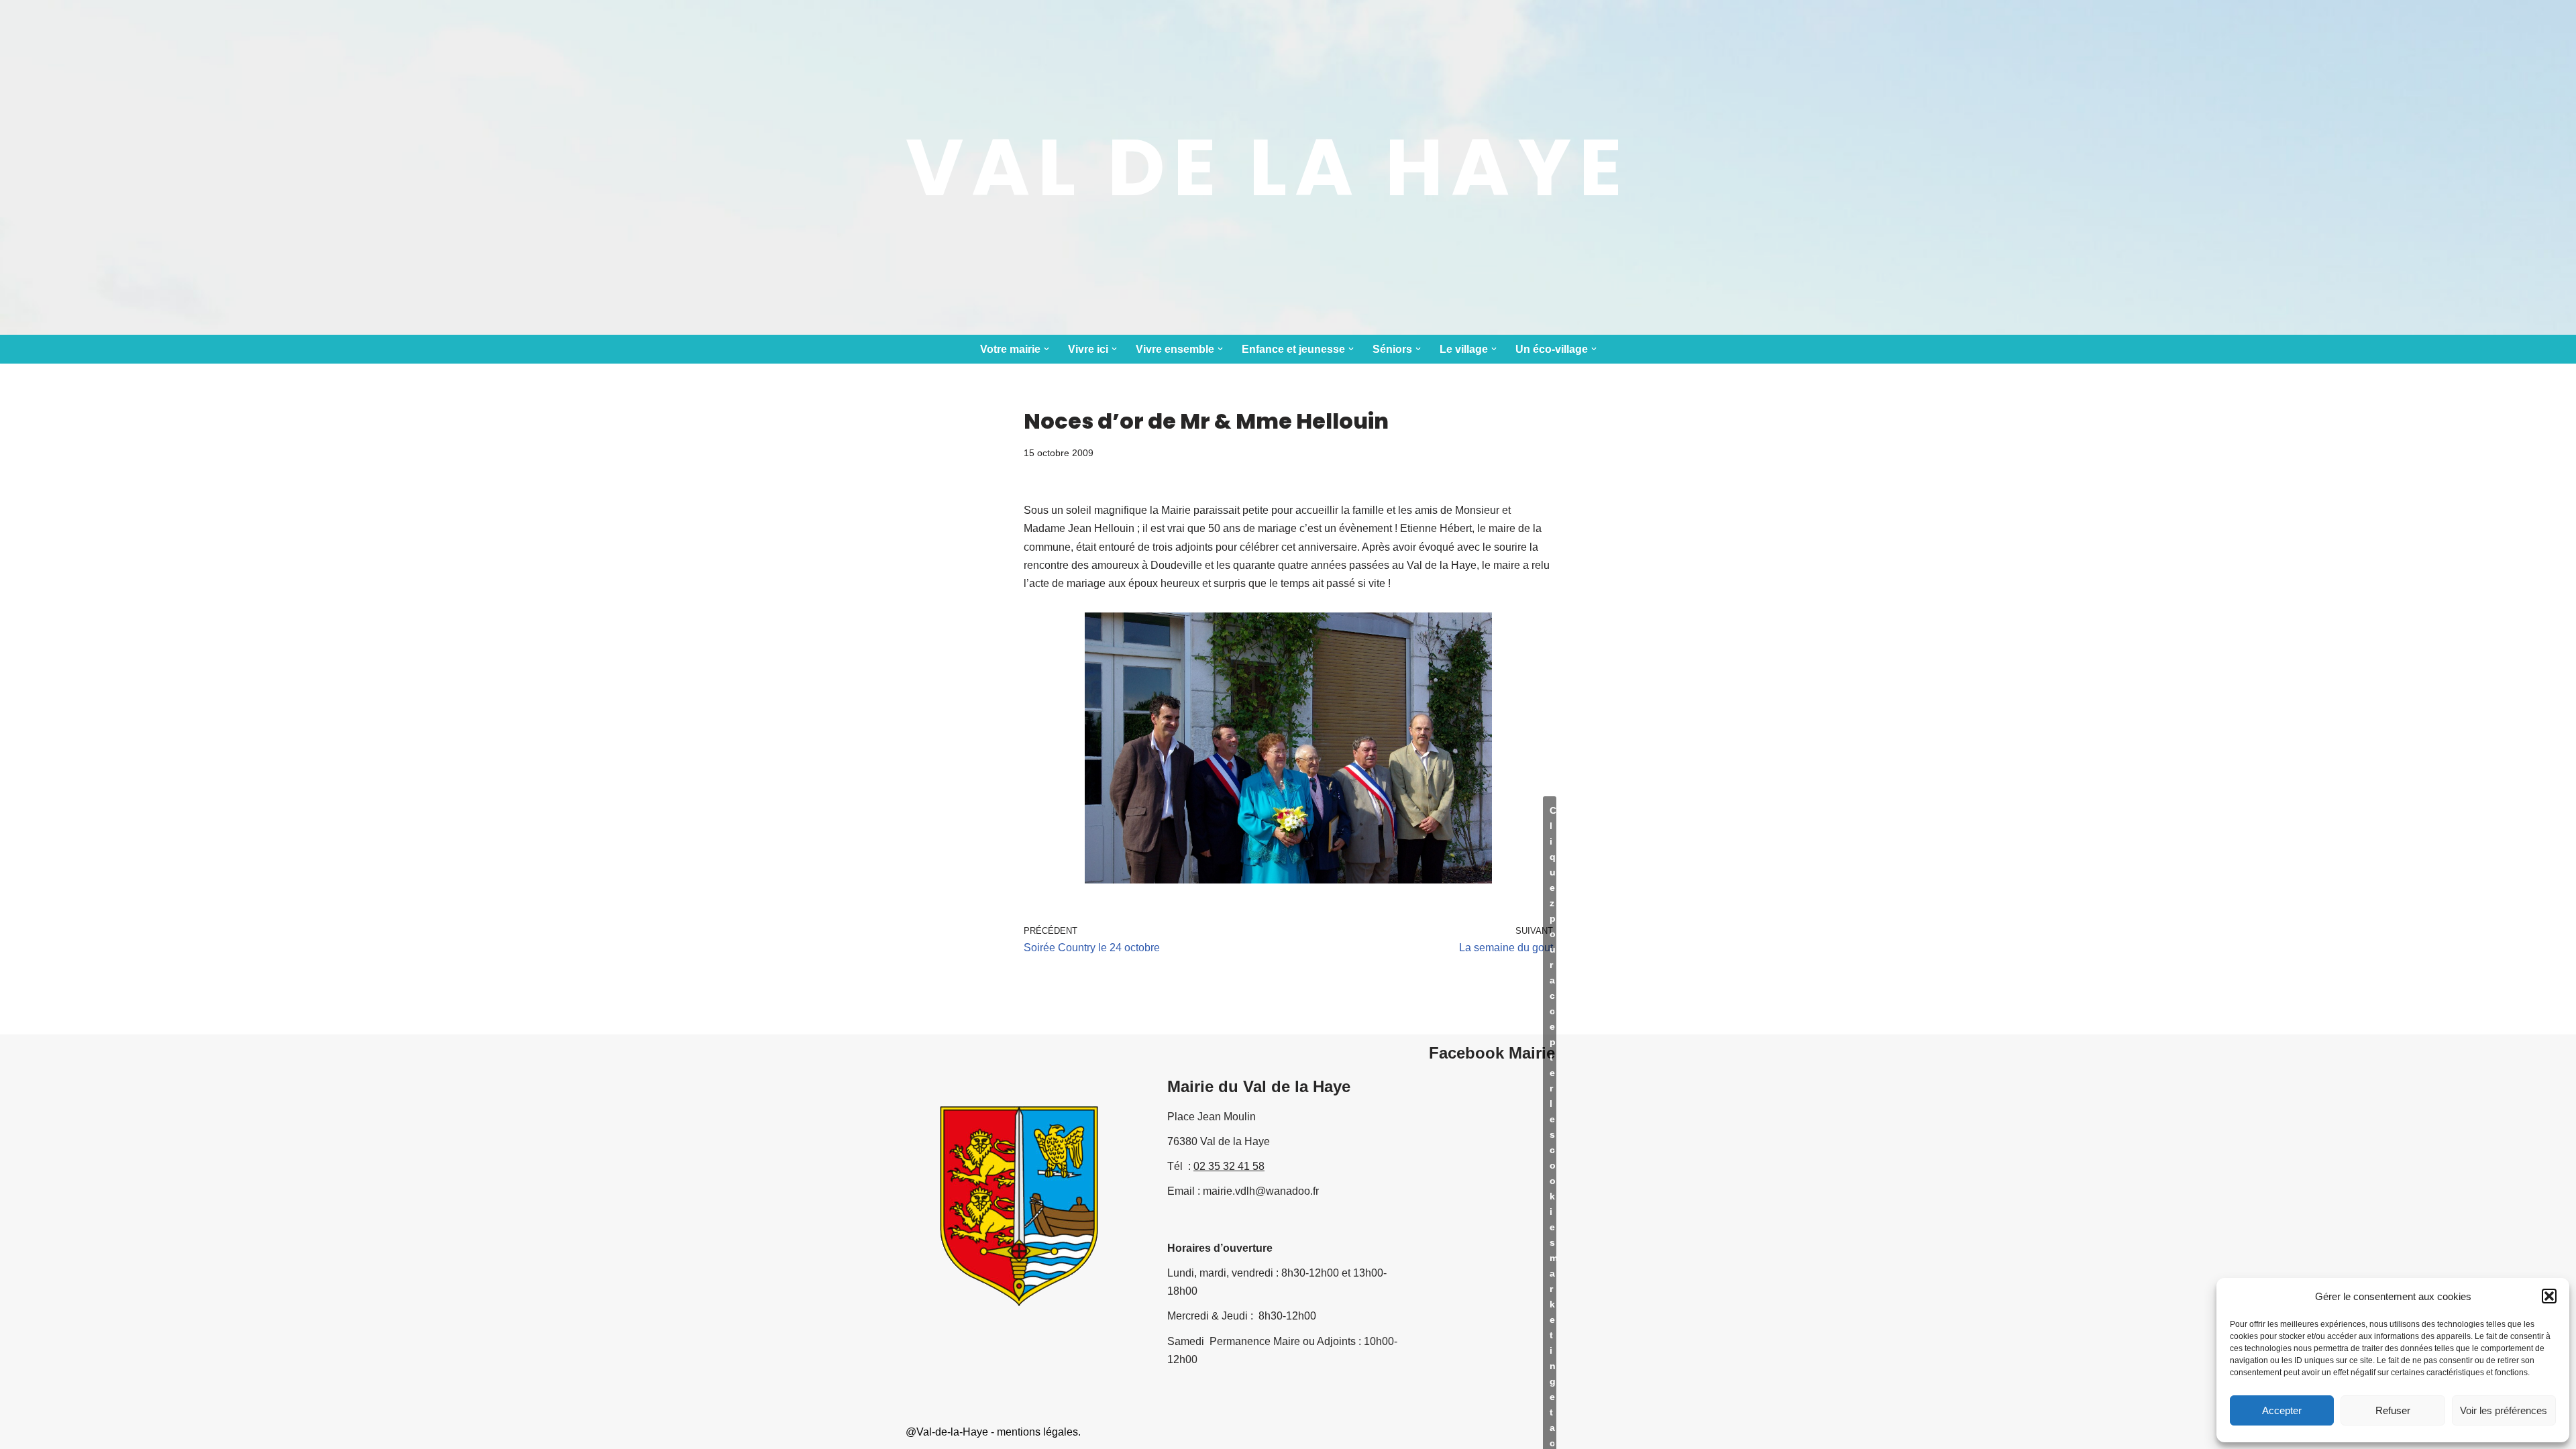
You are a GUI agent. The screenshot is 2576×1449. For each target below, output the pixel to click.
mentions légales (1037, 1432)
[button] (2549, 1296)
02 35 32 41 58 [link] (1229, 1166)
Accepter (2282, 1410)
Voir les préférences (2504, 1410)
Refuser (2393, 1410)
